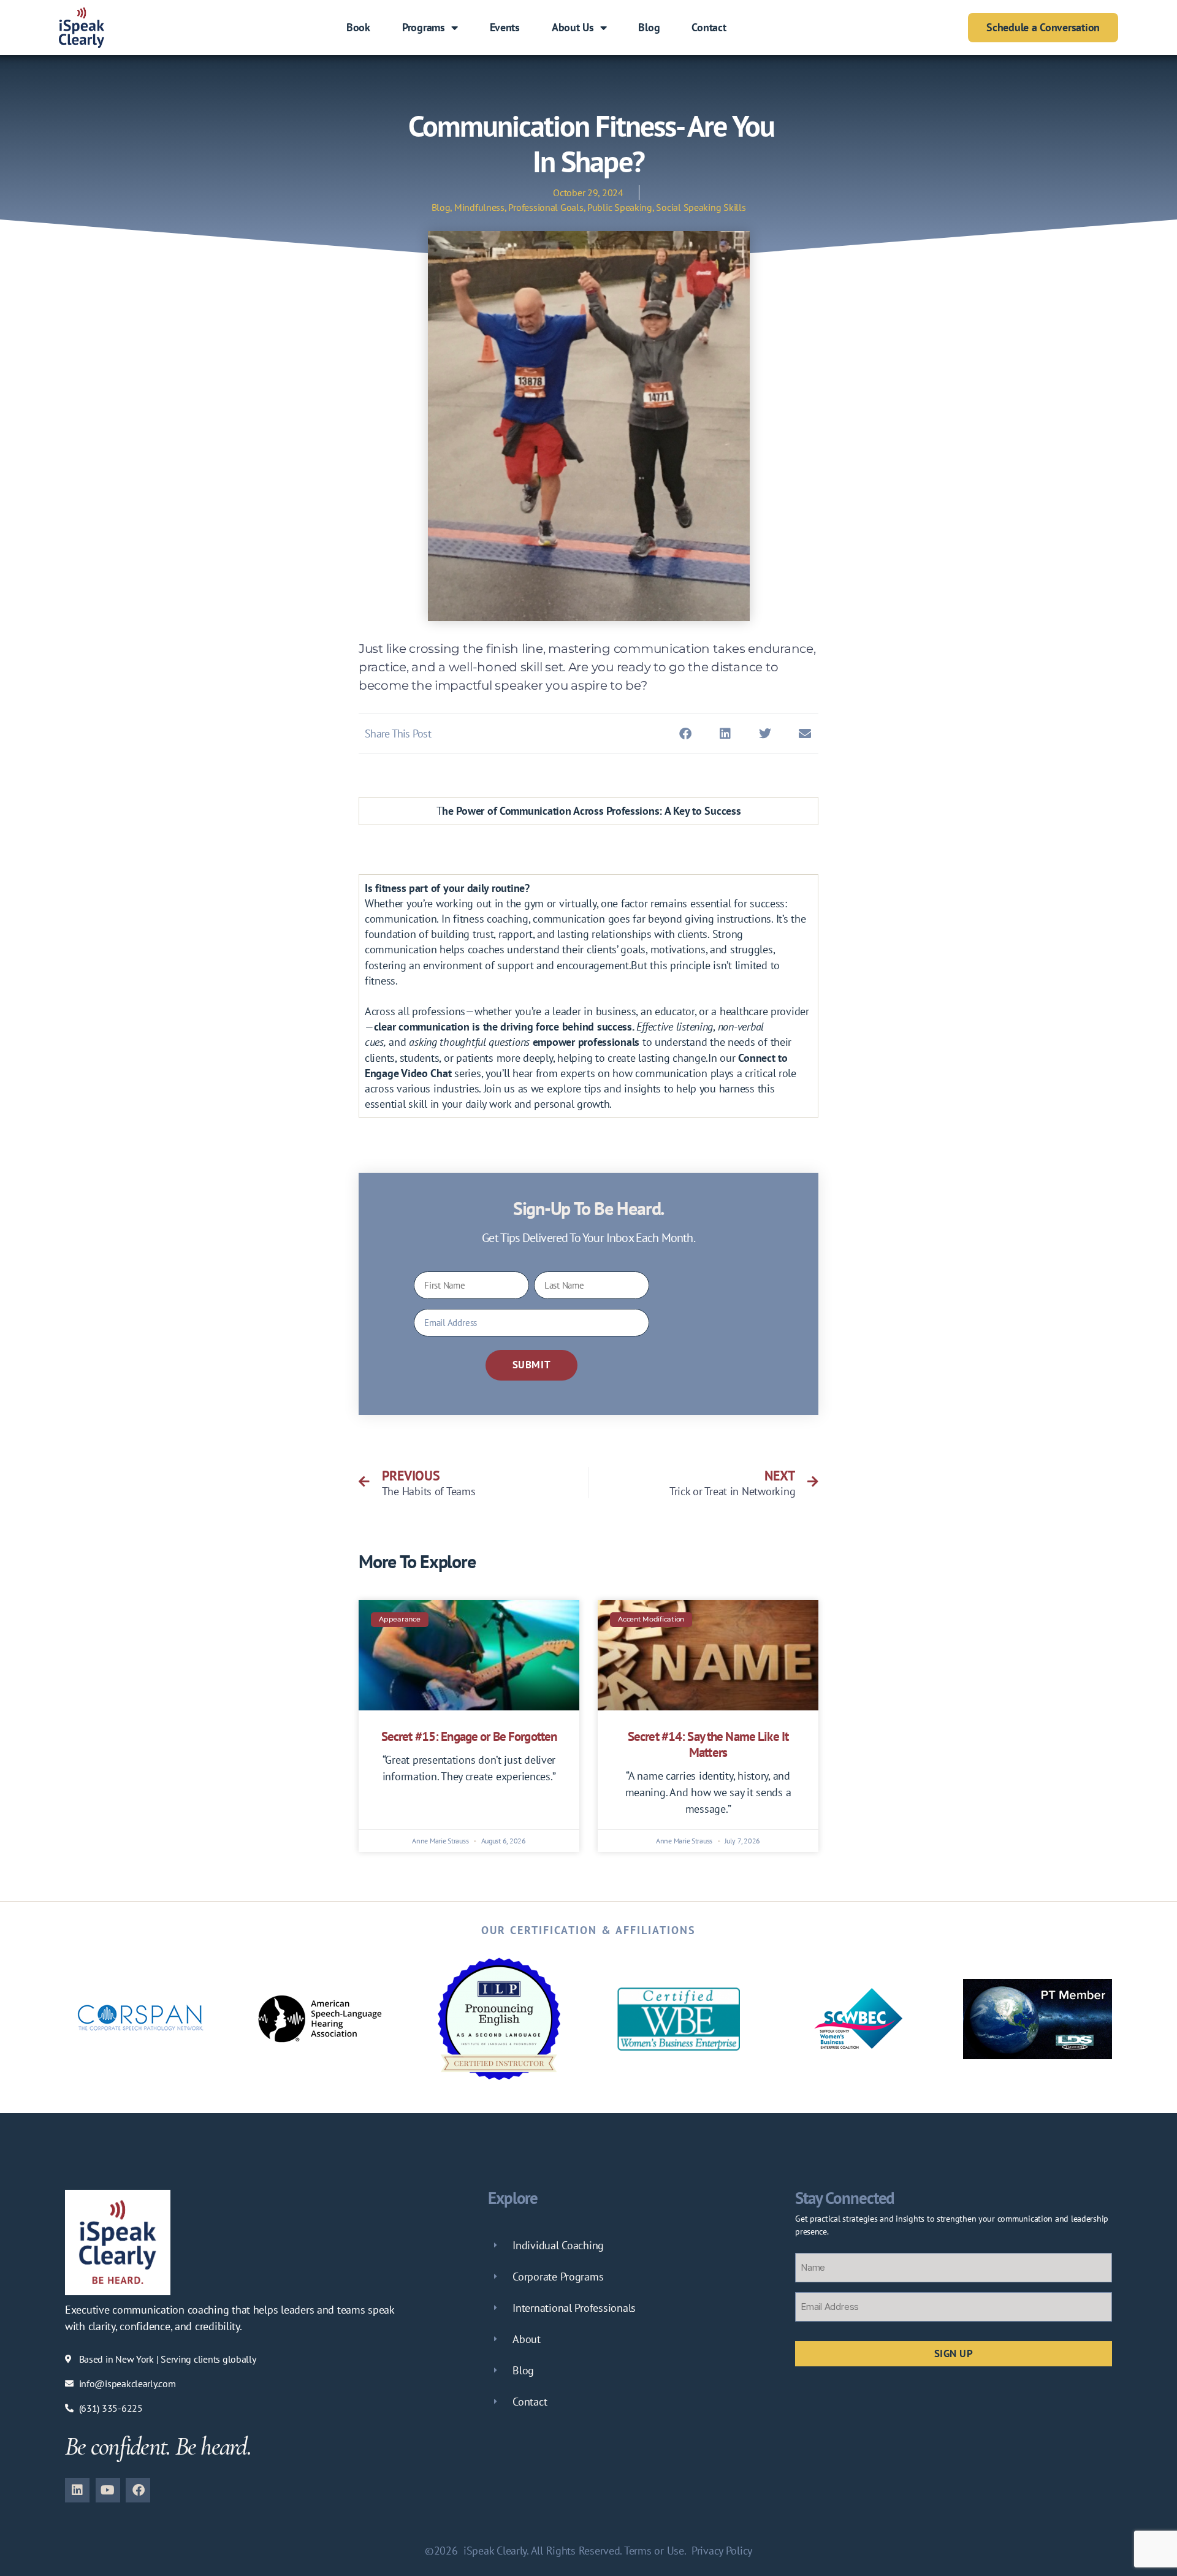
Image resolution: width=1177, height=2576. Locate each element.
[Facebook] (138, 2490)
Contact (709, 27)
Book (358, 27)
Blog (649, 27)
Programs (424, 27)
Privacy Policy (722, 2551)
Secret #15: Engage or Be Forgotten (469, 1736)
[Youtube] (108, 2490)
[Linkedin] (77, 2490)
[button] (686, 734)
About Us (573, 27)
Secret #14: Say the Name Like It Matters (708, 1744)
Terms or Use (654, 2551)
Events (505, 27)
